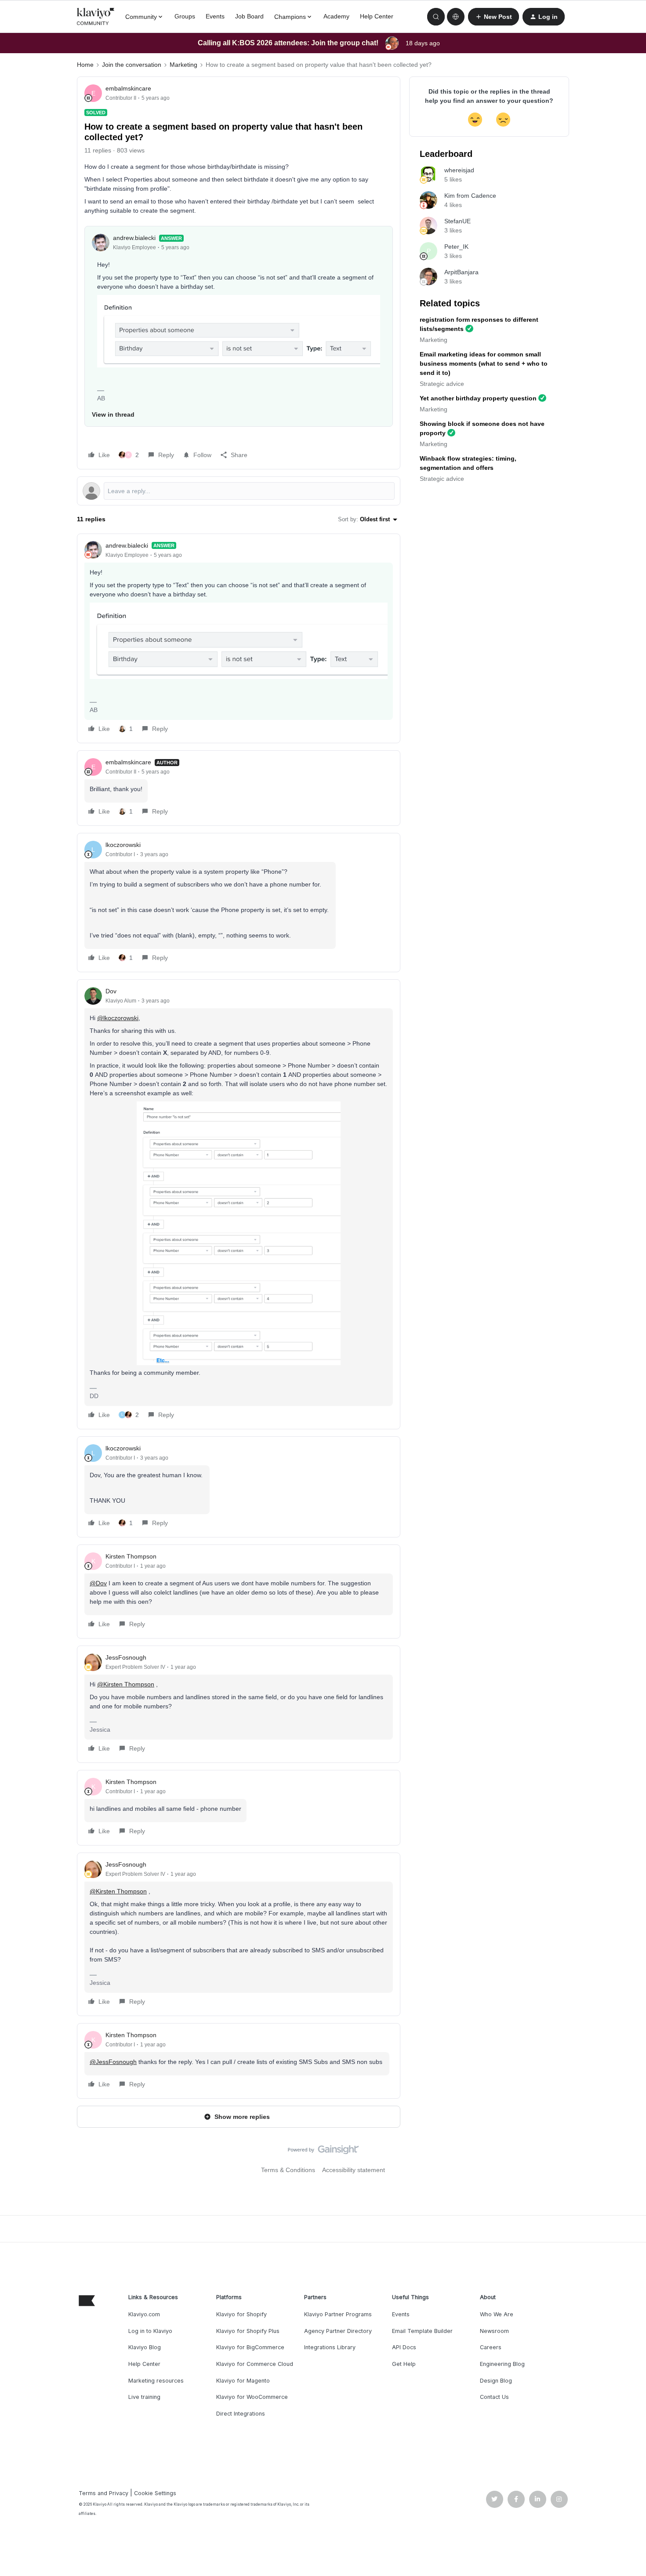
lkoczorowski (123, 845)
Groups (185, 16)
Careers (491, 2347)
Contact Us (494, 2397)
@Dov (98, 1583)
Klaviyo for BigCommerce (250, 2347)
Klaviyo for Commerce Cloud (255, 2364)
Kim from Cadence (470, 196)
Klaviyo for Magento (243, 2381)
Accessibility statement (354, 2170)
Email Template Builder (422, 2331)
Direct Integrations (241, 2414)
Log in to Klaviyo (150, 2331)
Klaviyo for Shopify (241, 2314)
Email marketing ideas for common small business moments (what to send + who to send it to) (484, 363)
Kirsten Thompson (131, 1556)
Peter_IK (456, 247)
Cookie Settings (155, 2493)
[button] (494, 17)
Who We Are (497, 2314)
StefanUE (457, 221)
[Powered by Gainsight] (323, 2152)
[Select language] (456, 17)
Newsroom (494, 2331)
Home (85, 65)
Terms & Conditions (288, 2170)
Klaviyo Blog (145, 2347)
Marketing (183, 65)
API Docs (404, 2347)
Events (215, 16)
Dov (111, 991)
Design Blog (496, 2381)
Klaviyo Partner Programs (338, 2314)
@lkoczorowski (118, 1018)
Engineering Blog (502, 2364)
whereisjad (459, 170)
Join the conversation (132, 65)
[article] (239, 638)
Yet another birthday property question (478, 398)
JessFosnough (126, 1657)
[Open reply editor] (239, 491)
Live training (144, 2397)
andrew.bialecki (134, 238)
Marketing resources (156, 2381)
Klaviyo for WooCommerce (252, 2397)
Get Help (404, 2364)
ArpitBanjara (461, 272)
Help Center (377, 16)
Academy (336, 16)
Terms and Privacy (103, 2493)
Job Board (249, 16)
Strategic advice (442, 384)
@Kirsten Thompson (126, 1684)
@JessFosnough (113, 2062)
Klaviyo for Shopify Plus (248, 2331)
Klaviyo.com (144, 2314)
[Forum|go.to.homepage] (96, 17)
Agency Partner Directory (338, 2331)
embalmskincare (128, 88)
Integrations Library (330, 2347)
